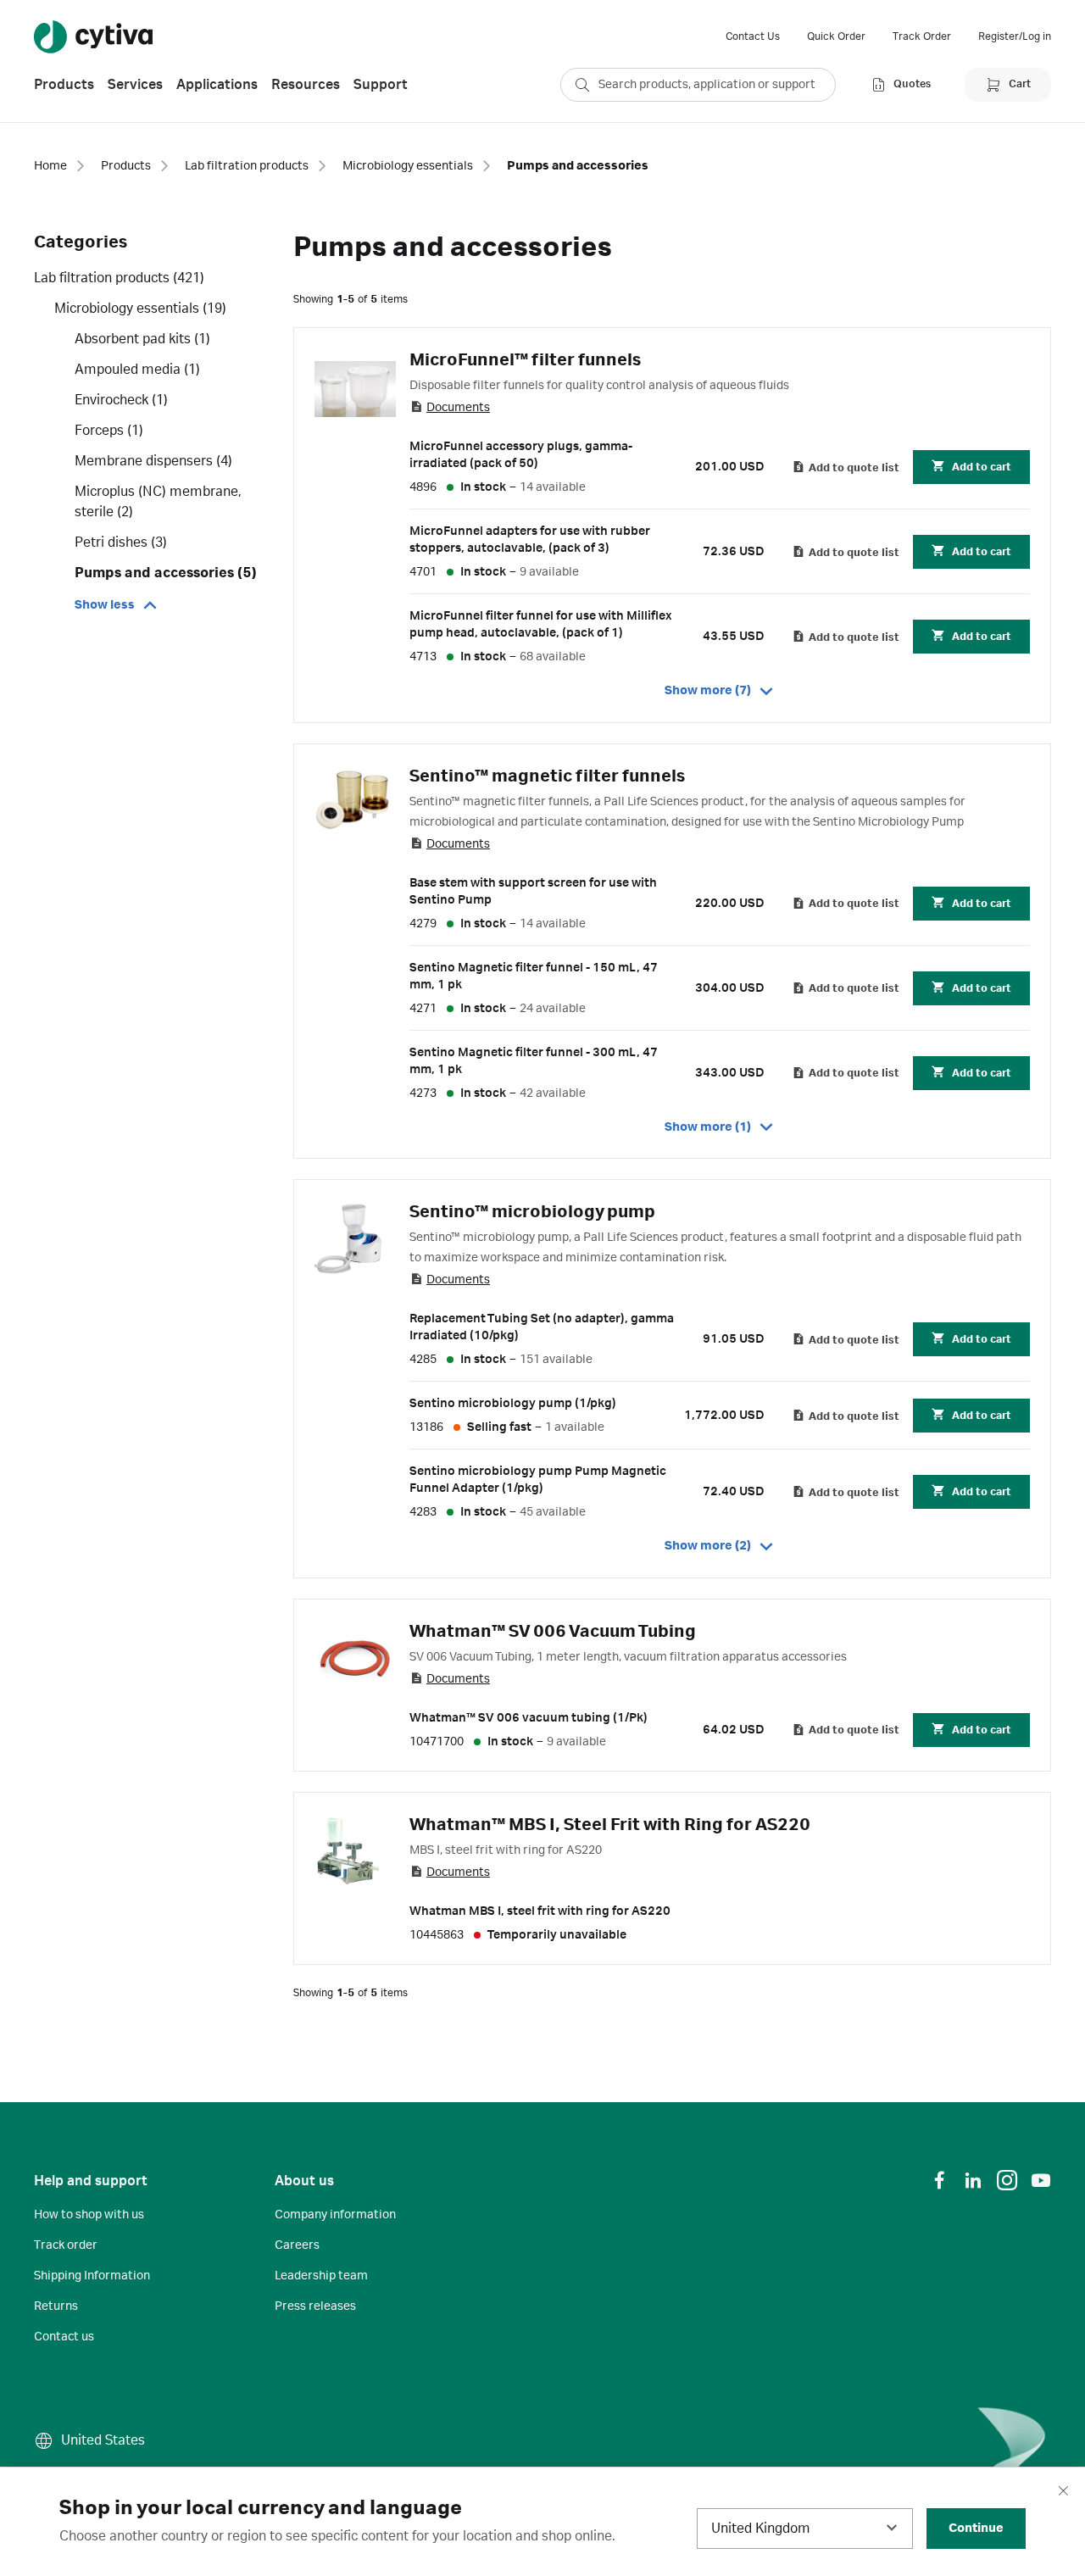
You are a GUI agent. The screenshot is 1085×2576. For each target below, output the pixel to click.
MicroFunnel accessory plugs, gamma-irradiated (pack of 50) (521, 455)
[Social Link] (939, 2180)
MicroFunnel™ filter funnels (525, 360)
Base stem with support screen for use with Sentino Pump (533, 892)
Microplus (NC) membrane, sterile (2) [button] (158, 502)
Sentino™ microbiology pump (532, 1212)
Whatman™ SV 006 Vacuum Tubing (553, 1632)
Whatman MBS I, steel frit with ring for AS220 (540, 1911)
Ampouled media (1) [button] (137, 370)
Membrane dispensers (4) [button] (153, 461)
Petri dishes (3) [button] (121, 542)
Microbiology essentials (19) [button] (140, 309)
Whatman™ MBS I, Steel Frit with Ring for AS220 (610, 1825)
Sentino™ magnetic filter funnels (547, 776)
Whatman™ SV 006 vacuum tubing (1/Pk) (529, 1718)
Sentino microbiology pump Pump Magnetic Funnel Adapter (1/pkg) (538, 1480)
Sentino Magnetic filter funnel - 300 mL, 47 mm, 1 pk (534, 1061)
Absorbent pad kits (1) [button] (142, 339)
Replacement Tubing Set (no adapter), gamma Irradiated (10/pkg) (542, 1327)
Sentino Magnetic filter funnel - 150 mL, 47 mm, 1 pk (534, 976)
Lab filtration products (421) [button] (119, 278)
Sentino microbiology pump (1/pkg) (513, 1404)
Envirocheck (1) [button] (121, 400)
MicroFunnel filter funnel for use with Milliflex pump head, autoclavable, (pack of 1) (541, 625)
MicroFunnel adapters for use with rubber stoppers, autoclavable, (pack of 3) (530, 540)
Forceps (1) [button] (109, 431)
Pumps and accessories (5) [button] (166, 573)
